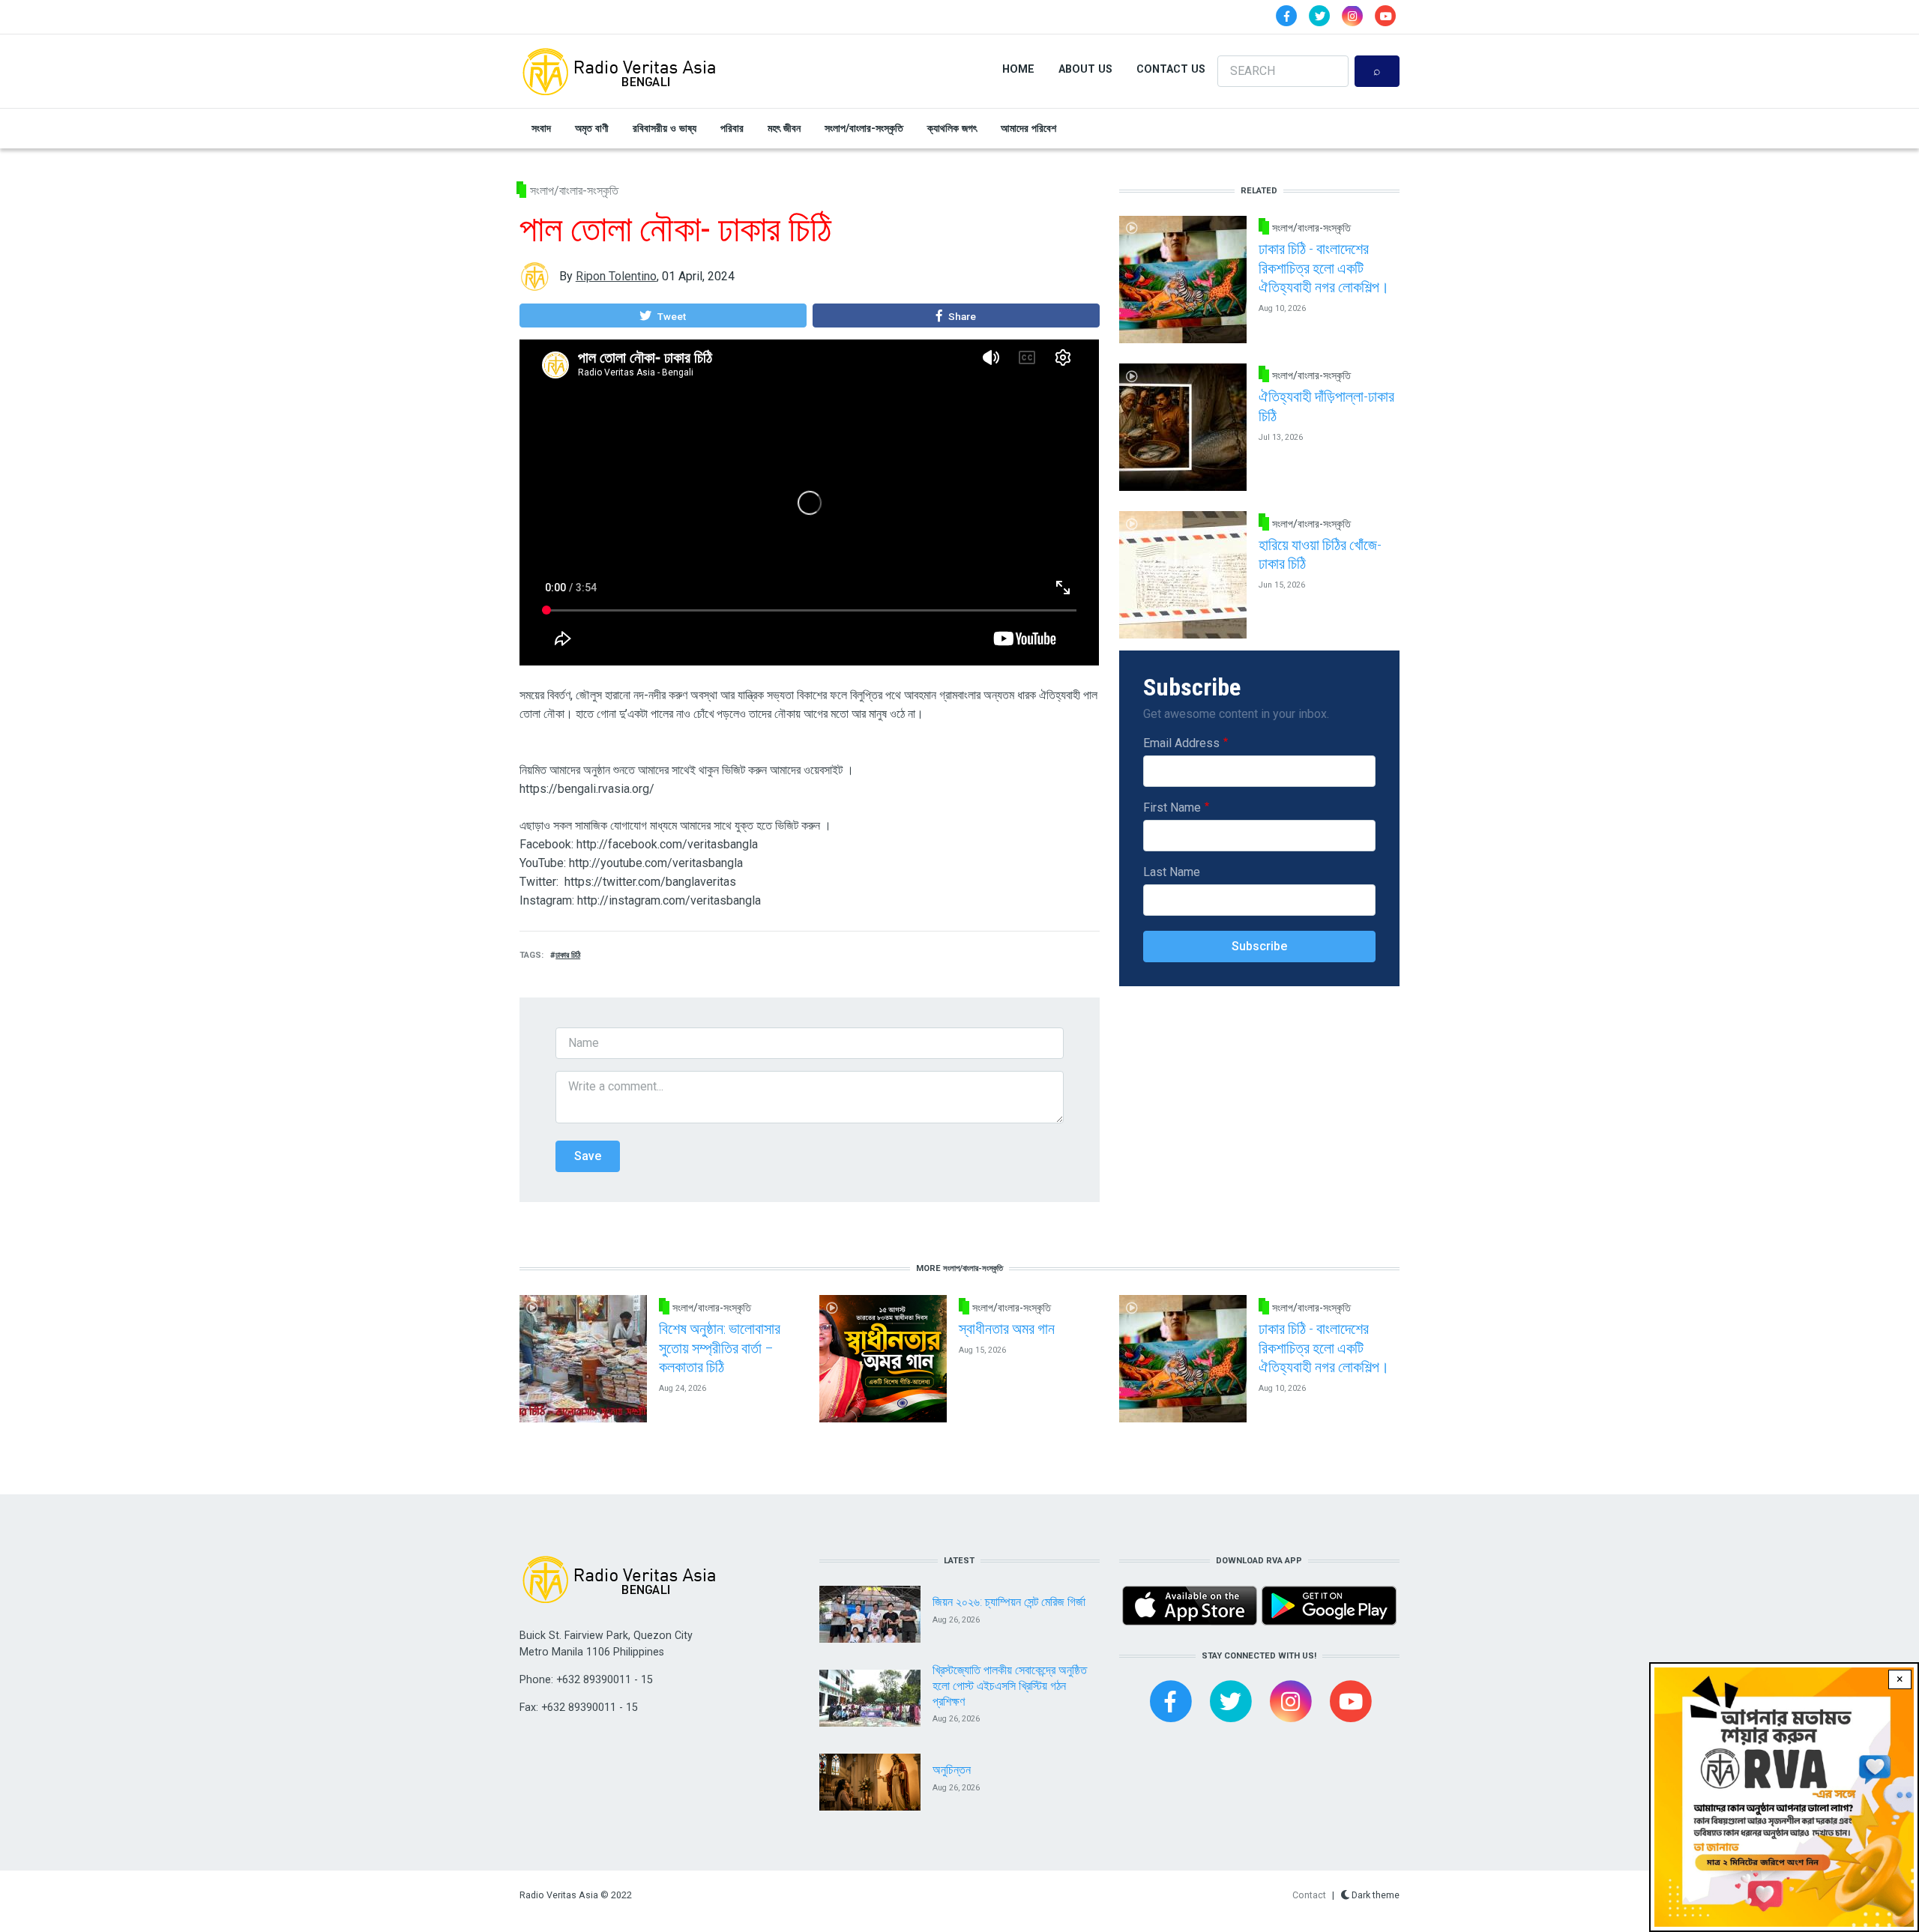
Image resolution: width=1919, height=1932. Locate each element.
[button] (663, 316)
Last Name (1172, 872)
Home (1018, 69)
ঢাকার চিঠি (568, 955)
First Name (1172, 807)
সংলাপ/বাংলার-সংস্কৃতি (864, 128)
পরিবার (732, 128)
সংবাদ (541, 128)
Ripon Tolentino (616, 276)
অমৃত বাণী (592, 128)
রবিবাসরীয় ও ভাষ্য (665, 128)
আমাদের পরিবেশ (1028, 128)
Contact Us (1171, 69)
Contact (1309, 1895)
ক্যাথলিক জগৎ (952, 128)
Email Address (1181, 743)
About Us (1085, 69)
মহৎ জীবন (784, 128)
